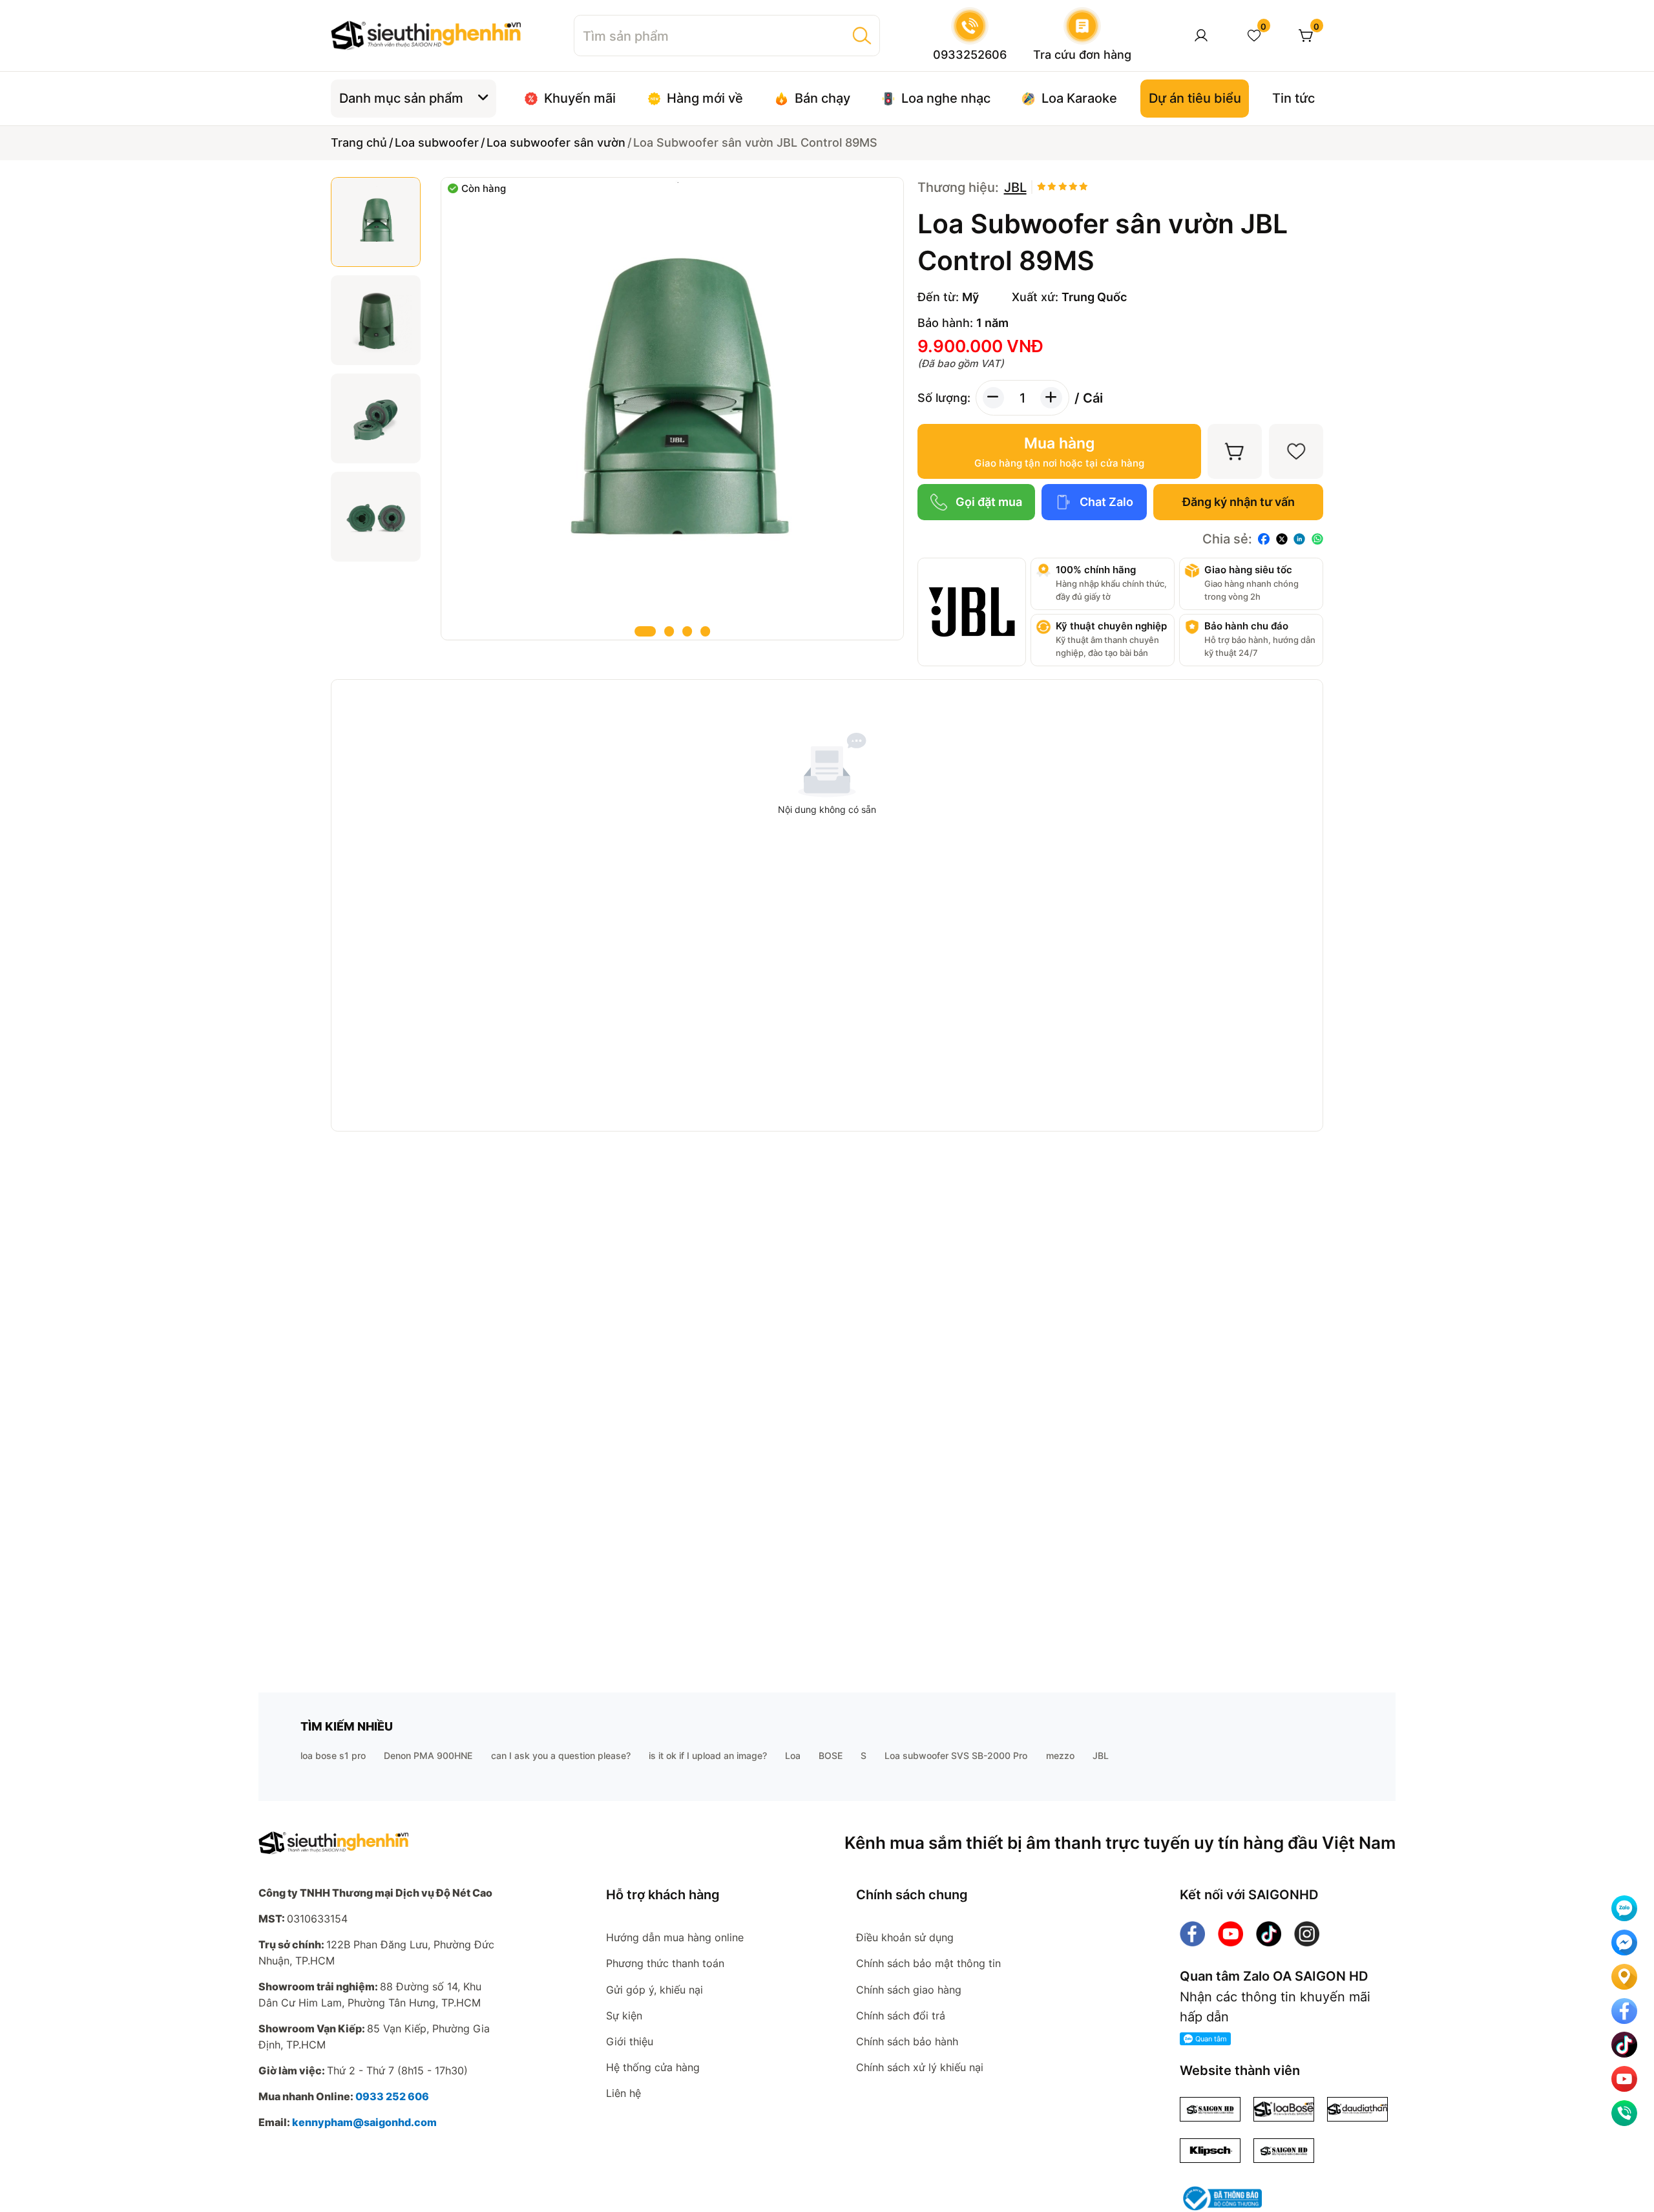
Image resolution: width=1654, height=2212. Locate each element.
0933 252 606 (392, 2096)
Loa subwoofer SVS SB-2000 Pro (956, 1755)
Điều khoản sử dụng (905, 1937)
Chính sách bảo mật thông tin (928, 1963)
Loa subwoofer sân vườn (556, 142)
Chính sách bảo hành (907, 2041)
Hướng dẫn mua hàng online (675, 1937)
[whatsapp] (1317, 539)
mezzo (1060, 1755)
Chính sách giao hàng (909, 1990)
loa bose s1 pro (333, 1755)
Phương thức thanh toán (665, 1963)
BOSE (831, 1755)
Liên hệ (623, 2093)
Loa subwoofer (437, 142)
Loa (793, 1755)
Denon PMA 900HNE (428, 1755)
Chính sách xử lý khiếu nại (920, 2067)
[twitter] (1282, 539)
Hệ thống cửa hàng (653, 2067)
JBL (1101, 1755)
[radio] (1042, 187)
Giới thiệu (630, 2041)
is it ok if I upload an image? (708, 1755)
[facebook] (1264, 539)
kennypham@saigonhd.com (364, 2122)
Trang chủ (359, 142)
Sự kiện (624, 2016)
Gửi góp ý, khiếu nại (654, 1990)
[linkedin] (1299, 539)
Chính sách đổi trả (901, 2016)
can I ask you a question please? (561, 1755)
